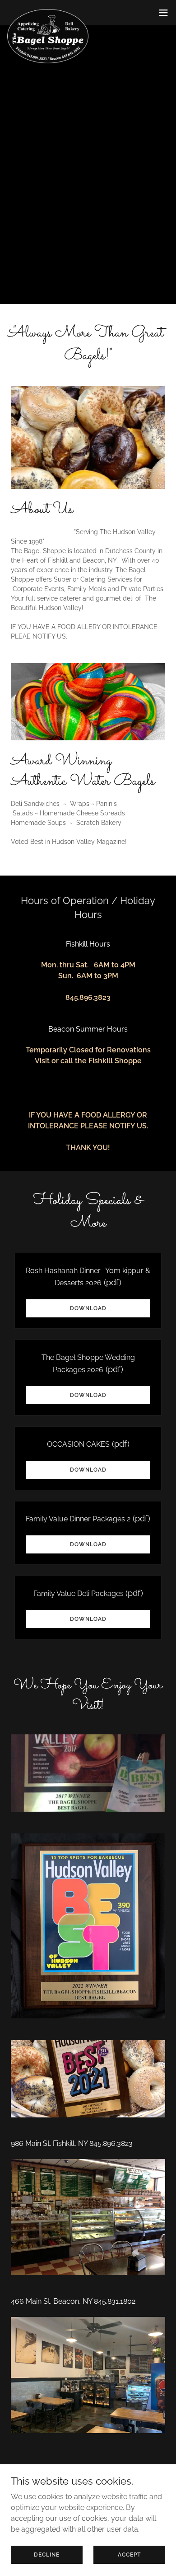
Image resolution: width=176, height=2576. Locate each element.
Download (88, 1308)
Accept (129, 2554)
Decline (47, 2554)
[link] (48, 13)
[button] (163, 13)
